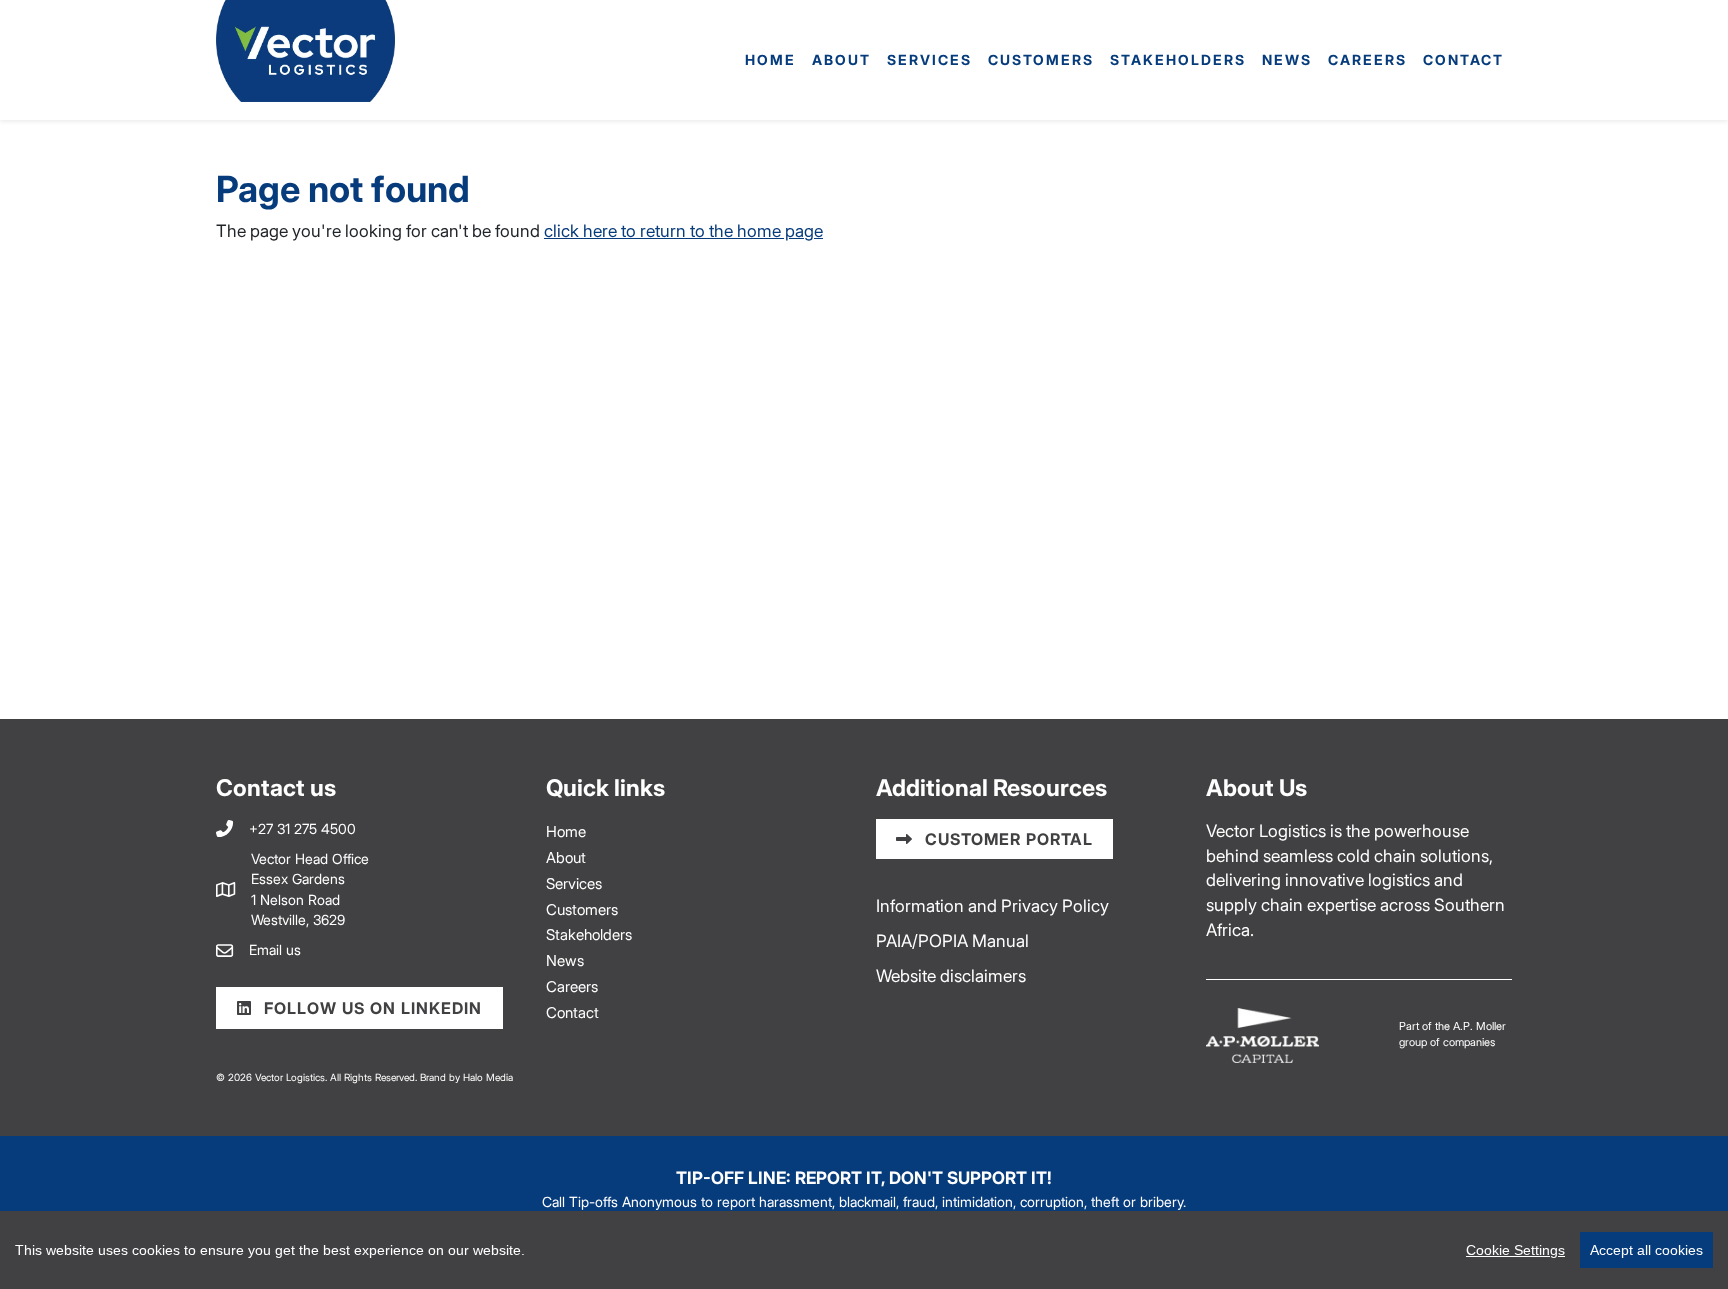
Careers (1367, 59)
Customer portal (1006, 839)
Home (770, 59)
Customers (1041, 59)
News (1287, 59)
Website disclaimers (951, 975)
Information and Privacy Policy (992, 905)
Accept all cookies (1646, 1250)
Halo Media (488, 1077)
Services (929, 59)
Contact (1463, 59)
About (841, 59)
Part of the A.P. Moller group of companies (1452, 1034)
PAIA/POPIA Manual (952, 940)
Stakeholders (1178, 59)
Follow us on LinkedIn (370, 1008)
